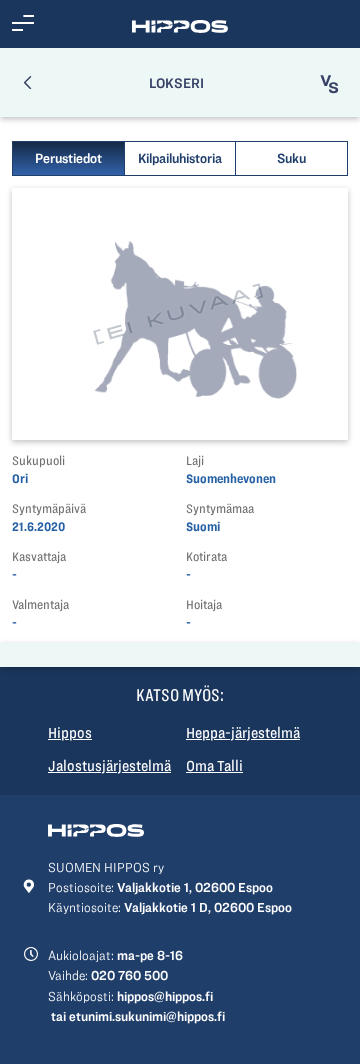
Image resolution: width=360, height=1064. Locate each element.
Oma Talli (214, 766)
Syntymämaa (220, 508)
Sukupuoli (38, 460)
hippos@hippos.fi (165, 996)
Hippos (70, 733)
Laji (195, 460)
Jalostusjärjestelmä (109, 766)
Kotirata (206, 556)
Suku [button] (291, 158)
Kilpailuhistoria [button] (180, 158)
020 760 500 (129, 975)
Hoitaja (204, 604)
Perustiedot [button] (68, 158)
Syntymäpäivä (49, 508)
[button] (23, 24)
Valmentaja (40, 604)
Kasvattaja (39, 556)
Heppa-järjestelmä (243, 733)
